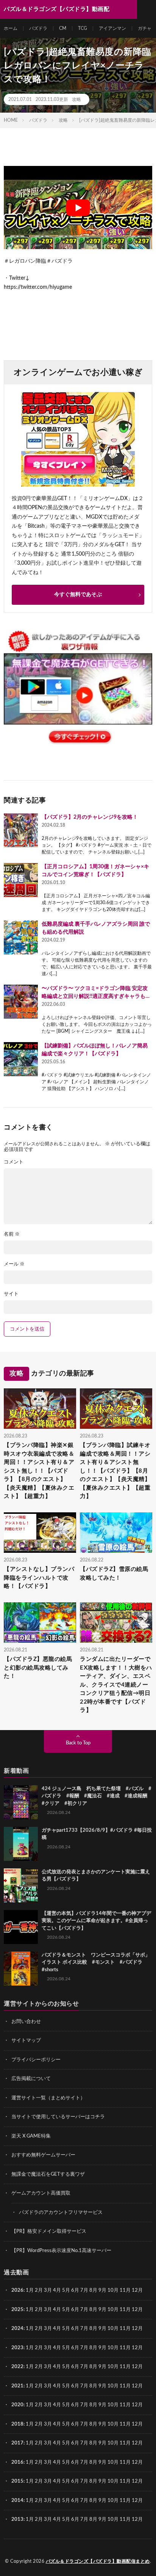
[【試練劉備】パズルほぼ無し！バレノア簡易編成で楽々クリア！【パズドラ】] (21, 1059)
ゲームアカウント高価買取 (41, 2193)
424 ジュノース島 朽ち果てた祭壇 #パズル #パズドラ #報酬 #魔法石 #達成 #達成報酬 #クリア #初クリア (97, 1796)
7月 (84, 2290)
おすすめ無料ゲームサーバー (43, 2155)
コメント (14, 1162)
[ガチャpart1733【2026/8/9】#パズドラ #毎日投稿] (21, 1844)
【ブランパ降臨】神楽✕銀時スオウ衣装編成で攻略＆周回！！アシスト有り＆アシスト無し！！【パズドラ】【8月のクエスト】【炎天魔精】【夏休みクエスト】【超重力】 (39, 1471)
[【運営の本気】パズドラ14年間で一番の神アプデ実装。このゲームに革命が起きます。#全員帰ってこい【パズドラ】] (21, 1927)
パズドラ (38, 28)
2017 (17, 2443)
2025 (17, 2310)
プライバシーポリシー (36, 2060)
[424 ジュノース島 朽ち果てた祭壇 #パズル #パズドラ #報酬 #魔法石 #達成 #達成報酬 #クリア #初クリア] (21, 1802)
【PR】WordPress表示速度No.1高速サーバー (61, 2251)
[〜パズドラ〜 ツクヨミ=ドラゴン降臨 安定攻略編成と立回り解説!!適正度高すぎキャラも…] (21, 1002)
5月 (66, 2290)
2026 (17, 2290)
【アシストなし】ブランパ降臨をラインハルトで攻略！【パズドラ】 (39, 1578)
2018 (17, 2424)
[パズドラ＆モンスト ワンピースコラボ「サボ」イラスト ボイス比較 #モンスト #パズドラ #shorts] (21, 1969)
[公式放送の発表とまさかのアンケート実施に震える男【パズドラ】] (21, 1885)
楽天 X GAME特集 (31, 2136)
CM (63, 28)
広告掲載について (31, 2079)
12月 (137, 2310)
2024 (17, 2329)
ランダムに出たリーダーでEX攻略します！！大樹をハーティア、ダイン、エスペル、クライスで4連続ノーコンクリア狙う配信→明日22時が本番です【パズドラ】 (116, 1685)
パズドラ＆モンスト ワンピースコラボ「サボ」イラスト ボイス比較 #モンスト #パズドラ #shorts (96, 1963)
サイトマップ (26, 2041)
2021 (17, 2386)
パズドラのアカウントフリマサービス (61, 2213)
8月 (93, 2290)
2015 (17, 2481)
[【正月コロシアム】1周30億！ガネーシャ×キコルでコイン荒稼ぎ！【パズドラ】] (21, 880)
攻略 (76, 99)
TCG (83, 28)
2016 (17, 2462)
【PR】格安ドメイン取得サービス (49, 2231)
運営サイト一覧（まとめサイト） (48, 2098)
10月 (113, 2310)
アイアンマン (112, 28)
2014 (17, 2501)
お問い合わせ (26, 2022)
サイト (11, 1294)
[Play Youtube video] (78, 208)
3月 (48, 2290)
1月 (30, 2290)
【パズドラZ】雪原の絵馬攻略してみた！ (114, 1574)
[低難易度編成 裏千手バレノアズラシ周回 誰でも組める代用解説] (21, 937)
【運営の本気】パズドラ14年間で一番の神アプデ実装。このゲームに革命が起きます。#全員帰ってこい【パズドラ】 (96, 1921)
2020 (17, 2405)
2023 (17, 2348)
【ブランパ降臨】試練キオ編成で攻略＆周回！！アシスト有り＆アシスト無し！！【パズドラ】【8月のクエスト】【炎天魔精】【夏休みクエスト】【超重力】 (115, 1471)
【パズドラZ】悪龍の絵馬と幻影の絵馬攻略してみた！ (38, 1668)
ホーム (11, 28)
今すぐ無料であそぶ (78, 595)
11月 (125, 2310)
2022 (17, 2367)
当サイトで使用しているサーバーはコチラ (58, 2117)
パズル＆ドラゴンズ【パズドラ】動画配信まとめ (98, 2561)
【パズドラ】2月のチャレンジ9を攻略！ (90, 817)
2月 (39, 2290)
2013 (17, 2519)
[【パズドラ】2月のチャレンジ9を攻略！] (21, 830)
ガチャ (145, 28)
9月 (102, 2310)
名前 (12, 1234)
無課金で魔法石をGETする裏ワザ (48, 2174)
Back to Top (78, 1743)
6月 (75, 2290)
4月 (57, 2290)
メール (14, 1264)
